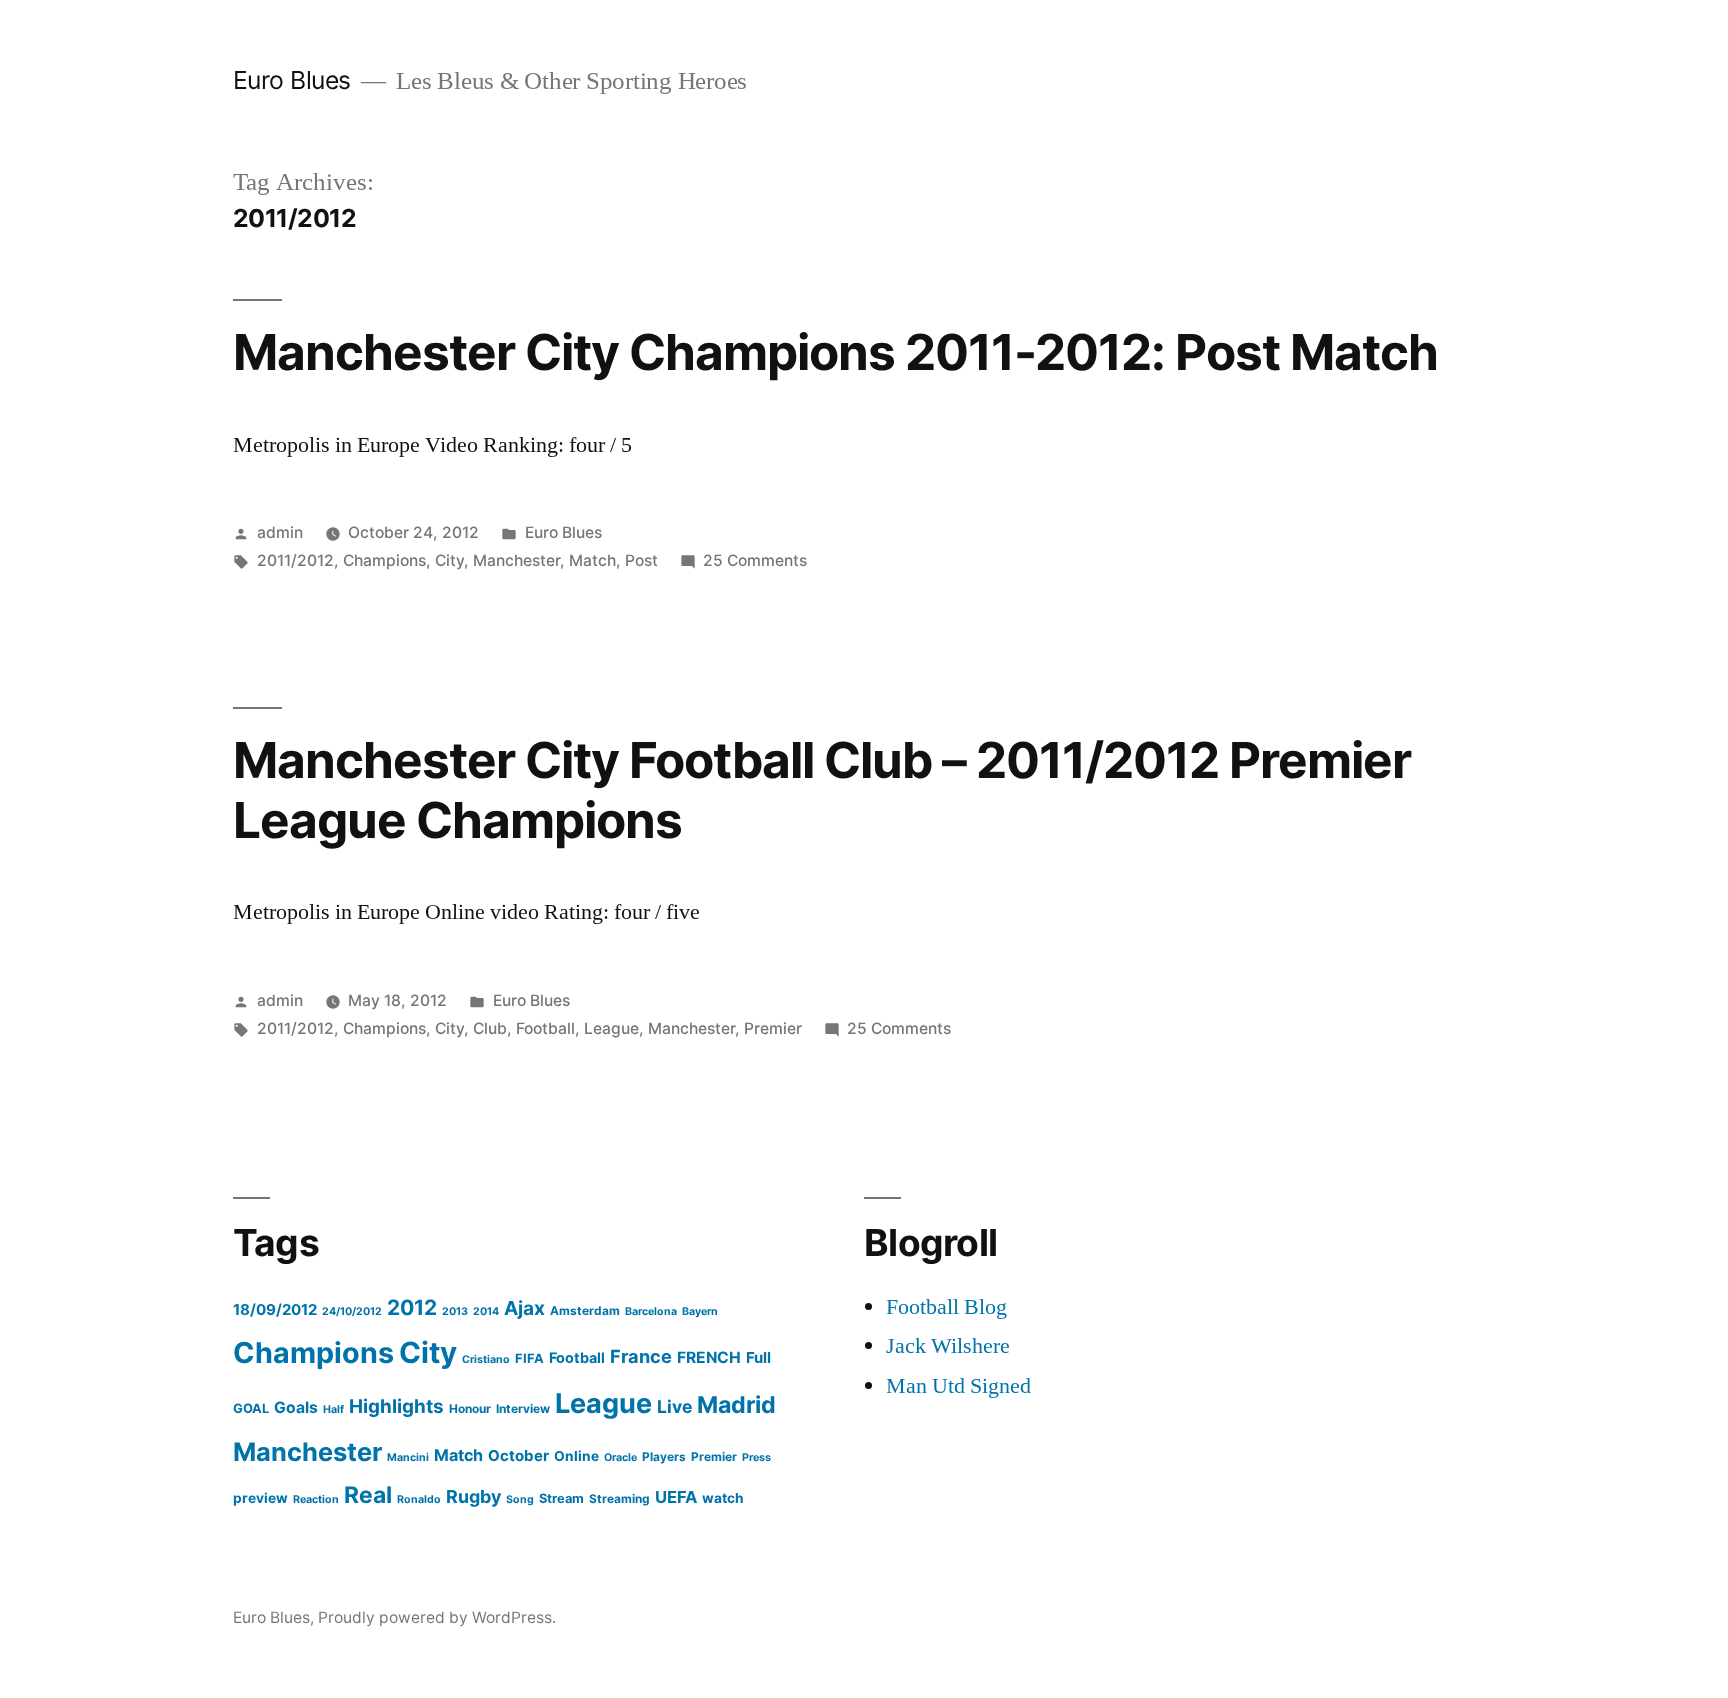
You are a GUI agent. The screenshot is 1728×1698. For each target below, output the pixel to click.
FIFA (529, 1358)
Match (592, 560)
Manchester (516, 560)
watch (723, 1498)
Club (490, 1028)
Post (641, 560)
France (641, 1356)
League (611, 1028)
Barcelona (651, 1311)
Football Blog (946, 1307)
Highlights (396, 1406)
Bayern (700, 1311)
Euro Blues (292, 80)
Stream (561, 1498)
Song (520, 1499)
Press (756, 1457)
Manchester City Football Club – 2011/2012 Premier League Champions (822, 789)
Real (368, 1495)
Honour (470, 1408)
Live (674, 1406)
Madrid (736, 1404)
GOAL (251, 1408)
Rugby (473, 1496)
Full (758, 1357)
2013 (455, 1311)
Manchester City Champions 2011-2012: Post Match (835, 352)
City (449, 560)
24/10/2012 (352, 1311)
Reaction (316, 1499)
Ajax (524, 1308)
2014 (486, 1311)
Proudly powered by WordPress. (437, 1617)
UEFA (676, 1497)
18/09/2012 (275, 1309)
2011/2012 (295, 560)
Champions (384, 560)
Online (576, 1456)
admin (280, 532)
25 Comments (755, 560)
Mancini (408, 1457)
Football (545, 1028)
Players (664, 1456)
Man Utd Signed (958, 1386)
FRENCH (709, 1357)
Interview (523, 1408)
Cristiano (486, 1359)
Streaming (619, 1498)
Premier (773, 1028)
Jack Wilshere (948, 1346)
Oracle (620, 1457)
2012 (412, 1307)
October (518, 1455)
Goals (296, 1407)
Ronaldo (419, 1499)
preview (260, 1498)
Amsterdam (585, 1310)
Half (333, 1409)
